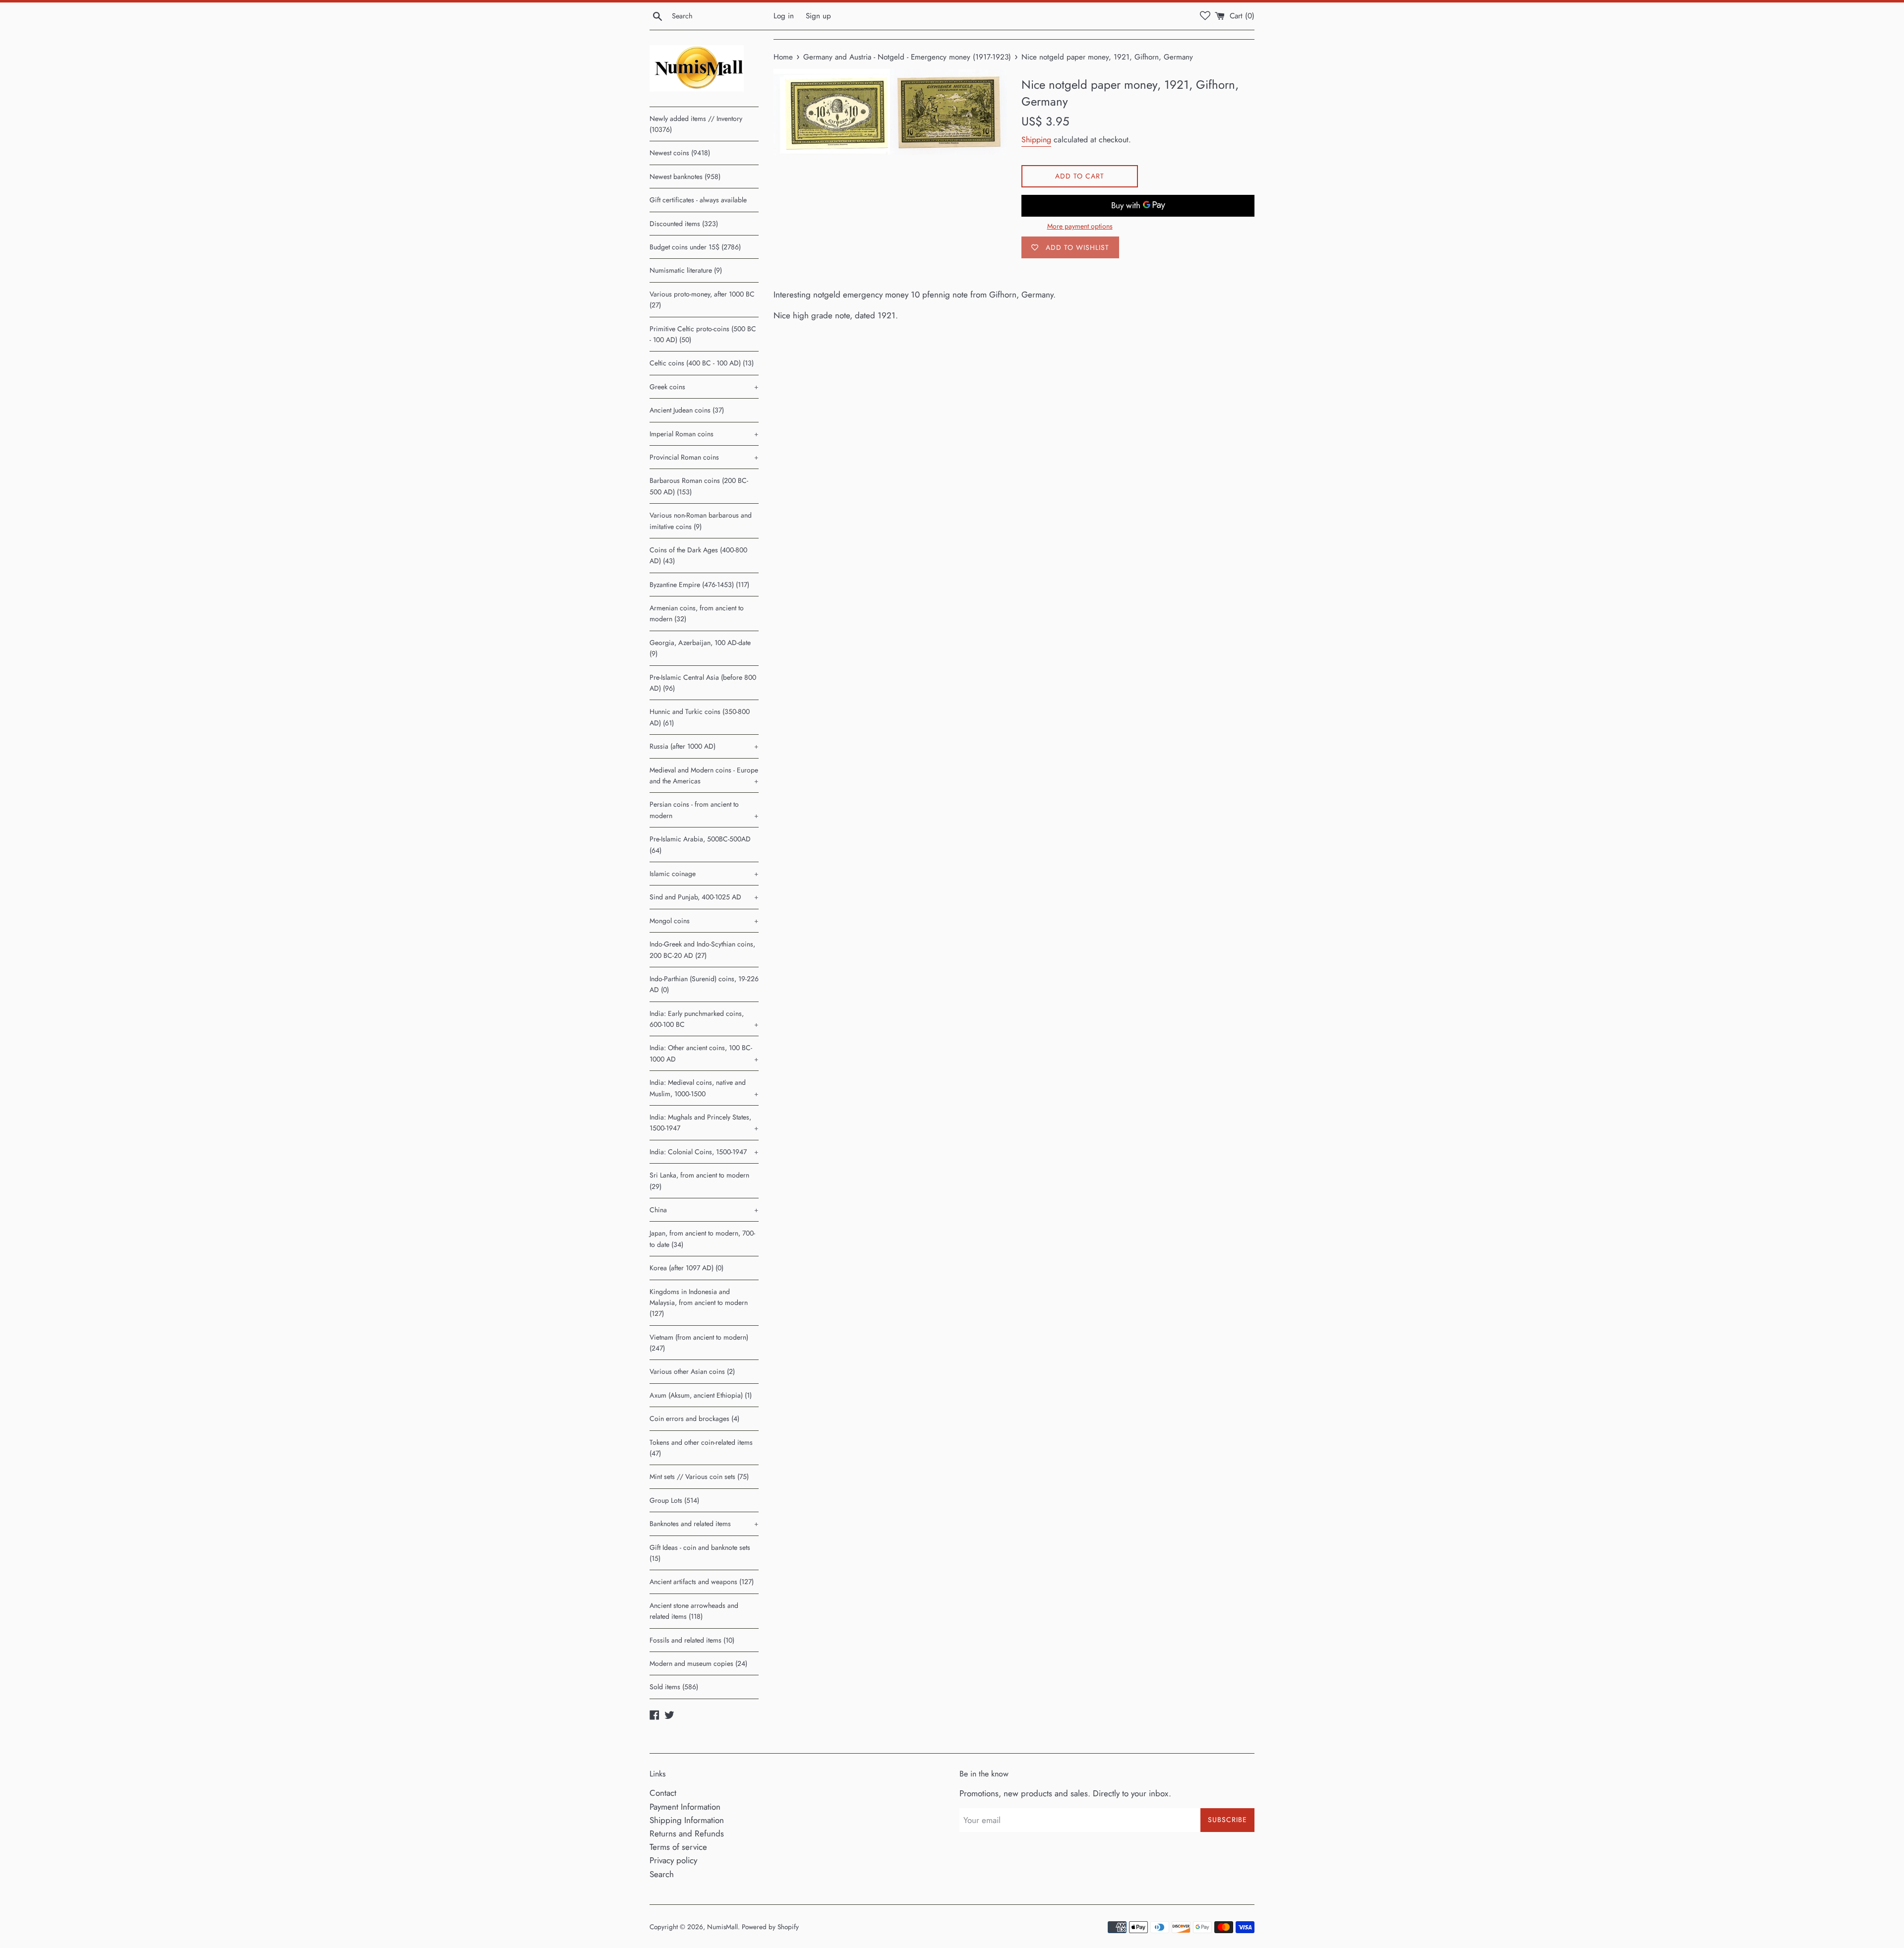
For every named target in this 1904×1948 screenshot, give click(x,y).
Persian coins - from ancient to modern (704, 810)
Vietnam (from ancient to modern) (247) (699, 1343)
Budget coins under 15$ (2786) (695, 247)
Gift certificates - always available (698, 200)
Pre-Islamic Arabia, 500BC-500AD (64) (700, 844)
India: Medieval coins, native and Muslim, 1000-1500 (704, 1088)
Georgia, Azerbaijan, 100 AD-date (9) (700, 648)
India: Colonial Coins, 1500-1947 (704, 1152)
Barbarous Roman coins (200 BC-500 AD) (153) (699, 486)
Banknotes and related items (704, 1524)
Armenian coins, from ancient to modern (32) (697, 613)
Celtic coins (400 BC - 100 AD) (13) (702, 363)
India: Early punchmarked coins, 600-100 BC (704, 1019)
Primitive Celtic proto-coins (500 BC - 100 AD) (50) (703, 334)
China (704, 1210)
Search (662, 1874)
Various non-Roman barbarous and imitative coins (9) (701, 521)
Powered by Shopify (770, 1927)
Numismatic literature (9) (686, 270)
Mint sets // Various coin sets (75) (699, 1476)
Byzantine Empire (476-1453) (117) (699, 585)
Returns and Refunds (687, 1833)
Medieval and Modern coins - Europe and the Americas (704, 775)
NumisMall (722, 1927)
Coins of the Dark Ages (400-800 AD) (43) (698, 555)
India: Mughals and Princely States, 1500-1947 (704, 1122)
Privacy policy (673, 1860)
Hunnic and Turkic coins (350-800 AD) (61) (700, 717)
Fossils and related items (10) (692, 1640)
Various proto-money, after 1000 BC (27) (702, 299)
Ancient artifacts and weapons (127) (702, 1582)
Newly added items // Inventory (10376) (696, 124)
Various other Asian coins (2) (692, 1371)
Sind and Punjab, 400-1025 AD (704, 897)
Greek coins (704, 387)
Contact (663, 1793)
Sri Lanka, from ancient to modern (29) (699, 1181)
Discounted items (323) (684, 224)
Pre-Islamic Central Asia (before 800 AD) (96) (703, 683)
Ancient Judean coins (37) (687, 410)
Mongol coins (704, 921)
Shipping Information (687, 1820)
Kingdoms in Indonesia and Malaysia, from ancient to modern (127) (699, 1303)
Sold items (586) (674, 1687)
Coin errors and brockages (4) (694, 1418)
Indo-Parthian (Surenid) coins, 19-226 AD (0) (704, 984)
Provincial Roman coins (704, 457)
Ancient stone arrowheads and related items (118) (694, 1611)
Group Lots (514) (674, 1500)
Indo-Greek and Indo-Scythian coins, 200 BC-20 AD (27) (702, 949)
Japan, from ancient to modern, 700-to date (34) (702, 1239)
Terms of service (678, 1847)
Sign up (818, 16)
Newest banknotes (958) (685, 177)
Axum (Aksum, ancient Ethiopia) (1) (701, 1395)
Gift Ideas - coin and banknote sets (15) (700, 1553)
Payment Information (685, 1807)
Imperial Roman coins (704, 434)
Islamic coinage (704, 874)
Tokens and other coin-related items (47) (701, 1448)
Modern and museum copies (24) (698, 1663)
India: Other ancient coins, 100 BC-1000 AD (704, 1053)
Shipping (1036, 140)
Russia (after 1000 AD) (704, 746)
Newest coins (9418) (680, 153)
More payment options (1080, 226)
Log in (784, 16)
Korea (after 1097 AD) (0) (686, 1268)
